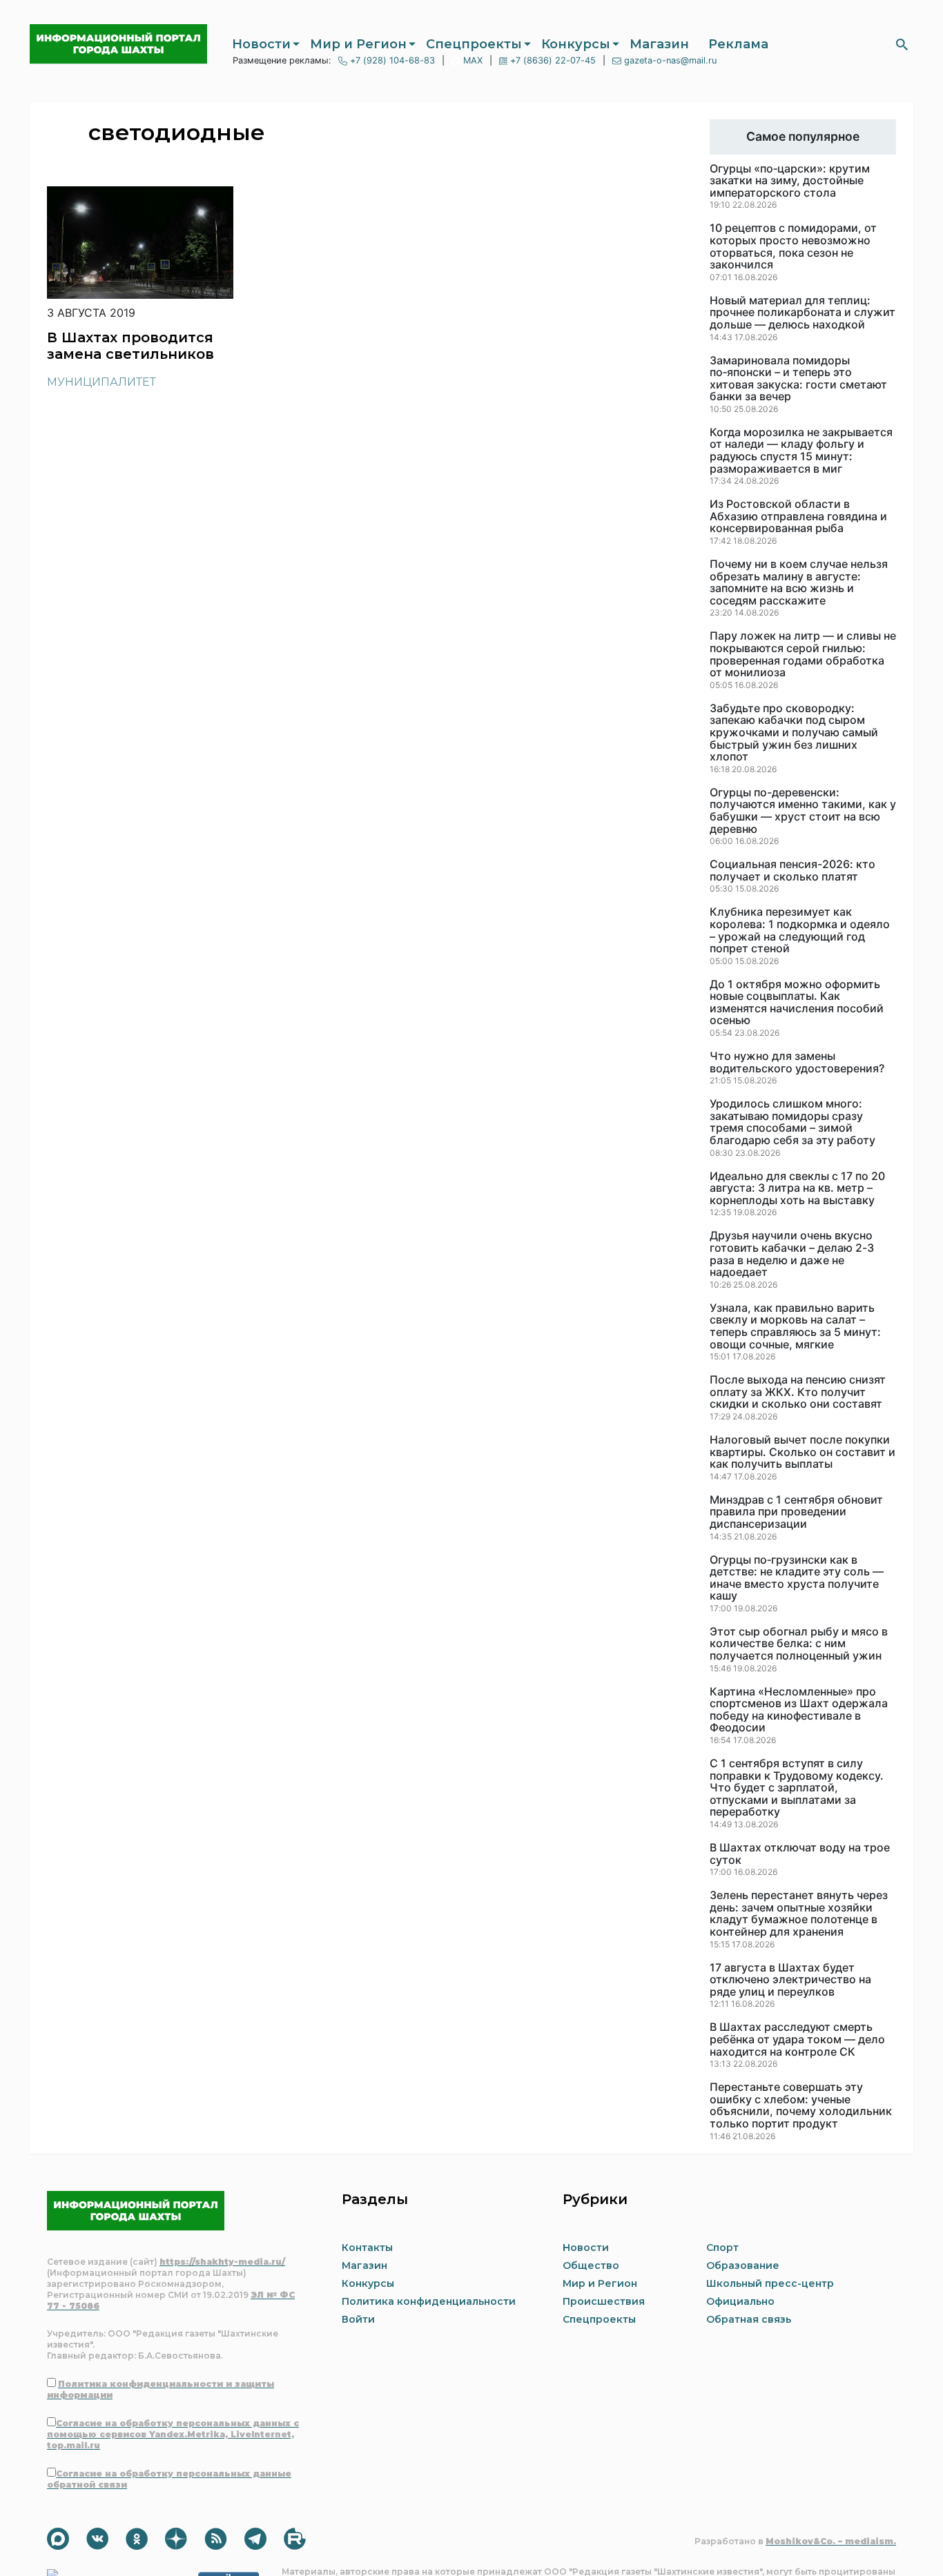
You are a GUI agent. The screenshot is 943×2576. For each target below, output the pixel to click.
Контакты (367, 2248)
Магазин (659, 44)
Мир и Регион (358, 44)
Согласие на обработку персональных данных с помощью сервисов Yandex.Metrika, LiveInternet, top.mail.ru (173, 2434)
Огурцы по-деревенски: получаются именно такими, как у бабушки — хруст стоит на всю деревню (803, 811)
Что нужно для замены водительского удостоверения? (797, 1062)
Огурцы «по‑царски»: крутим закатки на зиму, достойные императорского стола (790, 181)
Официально (740, 2301)
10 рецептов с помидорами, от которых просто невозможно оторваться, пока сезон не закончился (793, 246)
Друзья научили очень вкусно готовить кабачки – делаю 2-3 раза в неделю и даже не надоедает (792, 1254)
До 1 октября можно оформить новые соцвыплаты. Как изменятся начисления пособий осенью (797, 1003)
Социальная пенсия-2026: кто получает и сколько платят (793, 871)
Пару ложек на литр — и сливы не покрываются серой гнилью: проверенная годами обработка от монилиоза (803, 654)
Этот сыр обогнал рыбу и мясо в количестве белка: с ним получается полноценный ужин (799, 1644)
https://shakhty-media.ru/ (222, 2262)
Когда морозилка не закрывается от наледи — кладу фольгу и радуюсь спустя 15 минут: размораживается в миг (801, 451)
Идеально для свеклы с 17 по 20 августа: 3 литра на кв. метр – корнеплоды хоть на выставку (797, 1189)
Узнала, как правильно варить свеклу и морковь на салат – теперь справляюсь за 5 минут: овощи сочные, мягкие (795, 1326)
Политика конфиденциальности (429, 2301)
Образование (743, 2265)
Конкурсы (576, 44)
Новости (261, 44)
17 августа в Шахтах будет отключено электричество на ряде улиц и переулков (790, 1980)
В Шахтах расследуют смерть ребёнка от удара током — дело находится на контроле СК (797, 2039)
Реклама (738, 44)
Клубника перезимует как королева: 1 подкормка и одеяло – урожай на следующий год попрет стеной (800, 930)
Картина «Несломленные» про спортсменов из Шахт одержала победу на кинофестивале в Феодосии (799, 1710)
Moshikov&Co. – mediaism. (831, 2541)
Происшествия (604, 2301)
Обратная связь (749, 2319)
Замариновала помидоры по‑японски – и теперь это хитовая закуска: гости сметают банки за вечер (798, 379)
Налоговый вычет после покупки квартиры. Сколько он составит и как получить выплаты (803, 1452)
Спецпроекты (474, 44)
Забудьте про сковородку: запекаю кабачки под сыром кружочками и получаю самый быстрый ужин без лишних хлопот (794, 733)
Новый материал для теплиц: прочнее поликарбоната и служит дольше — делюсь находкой (803, 313)
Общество (591, 2265)
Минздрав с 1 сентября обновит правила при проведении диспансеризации (796, 1512)
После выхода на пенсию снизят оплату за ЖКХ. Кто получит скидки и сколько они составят (798, 1392)
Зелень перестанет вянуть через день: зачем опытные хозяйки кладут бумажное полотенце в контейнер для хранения (799, 1914)
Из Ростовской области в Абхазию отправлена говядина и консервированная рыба (798, 517)
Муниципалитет (101, 382)
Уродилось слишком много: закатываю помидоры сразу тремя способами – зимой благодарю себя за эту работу (793, 1122)
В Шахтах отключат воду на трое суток (800, 1854)
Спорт (722, 2248)
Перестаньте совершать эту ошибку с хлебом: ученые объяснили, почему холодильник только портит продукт (801, 2105)
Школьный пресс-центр (770, 2283)
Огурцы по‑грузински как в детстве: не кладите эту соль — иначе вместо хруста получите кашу (797, 1578)
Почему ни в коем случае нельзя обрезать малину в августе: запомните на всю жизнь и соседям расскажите (799, 582)
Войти (358, 2319)
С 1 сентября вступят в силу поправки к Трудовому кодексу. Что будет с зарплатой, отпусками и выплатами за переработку (797, 1788)
